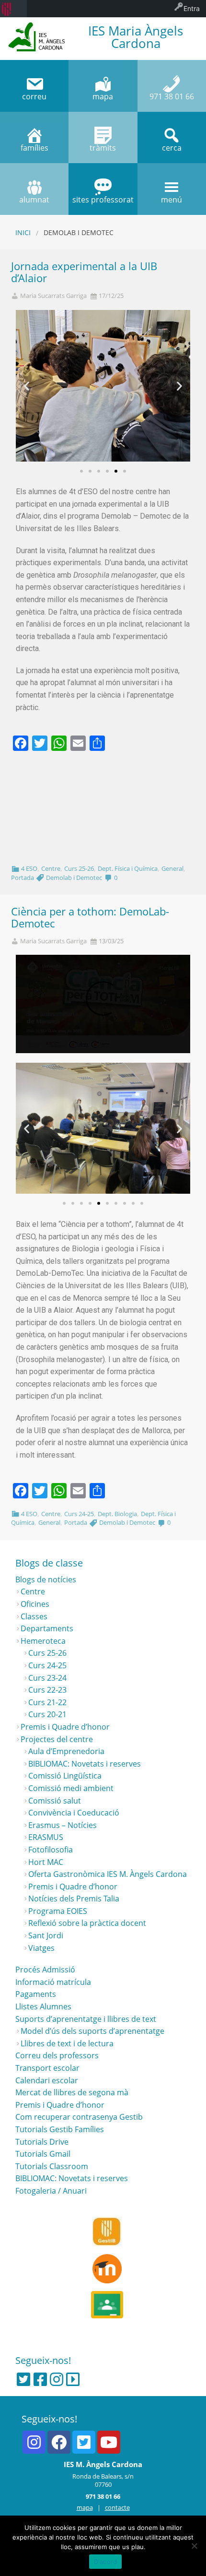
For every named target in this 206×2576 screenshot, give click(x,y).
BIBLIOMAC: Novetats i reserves (85, 1764)
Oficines (35, 1604)
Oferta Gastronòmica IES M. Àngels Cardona (108, 1874)
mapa (85, 2507)
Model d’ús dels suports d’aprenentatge (92, 2031)
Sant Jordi (46, 1935)
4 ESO (29, 868)
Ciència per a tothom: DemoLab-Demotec (90, 917)
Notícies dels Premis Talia (74, 1899)
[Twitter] (23, 2379)
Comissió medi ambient (71, 1788)
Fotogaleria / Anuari (51, 2191)
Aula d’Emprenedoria (66, 1751)
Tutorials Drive (42, 2142)
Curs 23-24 (47, 1678)
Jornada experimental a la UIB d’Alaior (84, 272)
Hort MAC (46, 1862)
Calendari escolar (47, 2080)
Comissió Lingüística (65, 1776)
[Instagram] (57, 2379)
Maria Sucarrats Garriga (53, 296)
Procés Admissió (45, 1970)
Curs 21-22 (47, 1702)
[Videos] (73, 2379)
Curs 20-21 (47, 1714)
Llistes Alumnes (43, 2006)
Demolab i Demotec (74, 878)
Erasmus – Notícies (63, 1825)
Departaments (47, 1628)
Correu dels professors (57, 2055)
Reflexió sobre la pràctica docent (87, 1923)
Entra (192, 8)
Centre (51, 868)
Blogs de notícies (46, 1579)
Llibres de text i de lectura (67, 2043)
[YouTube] (109, 2442)
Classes (34, 1616)
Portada (23, 878)
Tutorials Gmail (43, 2154)
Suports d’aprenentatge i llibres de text (86, 2019)
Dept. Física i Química (128, 868)
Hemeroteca (43, 1641)
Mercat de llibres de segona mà (72, 2092)
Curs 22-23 (47, 1690)
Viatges (41, 1948)
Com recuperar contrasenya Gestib (79, 2117)
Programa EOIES (58, 1911)
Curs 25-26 (79, 868)
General (172, 868)
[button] (81, 471)
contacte (117, 2507)
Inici (23, 232)
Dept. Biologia (117, 1514)
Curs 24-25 (79, 1514)
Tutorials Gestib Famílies (60, 2129)
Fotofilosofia (51, 1850)
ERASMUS (46, 1837)
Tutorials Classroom (52, 2166)
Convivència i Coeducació (74, 1813)
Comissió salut (55, 1801)
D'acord (106, 2562)
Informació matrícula (53, 1982)
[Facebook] (40, 2379)
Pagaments (36, 1994)
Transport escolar (47, 2068)
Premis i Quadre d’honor (65, 1727)
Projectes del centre (57, 1739)
